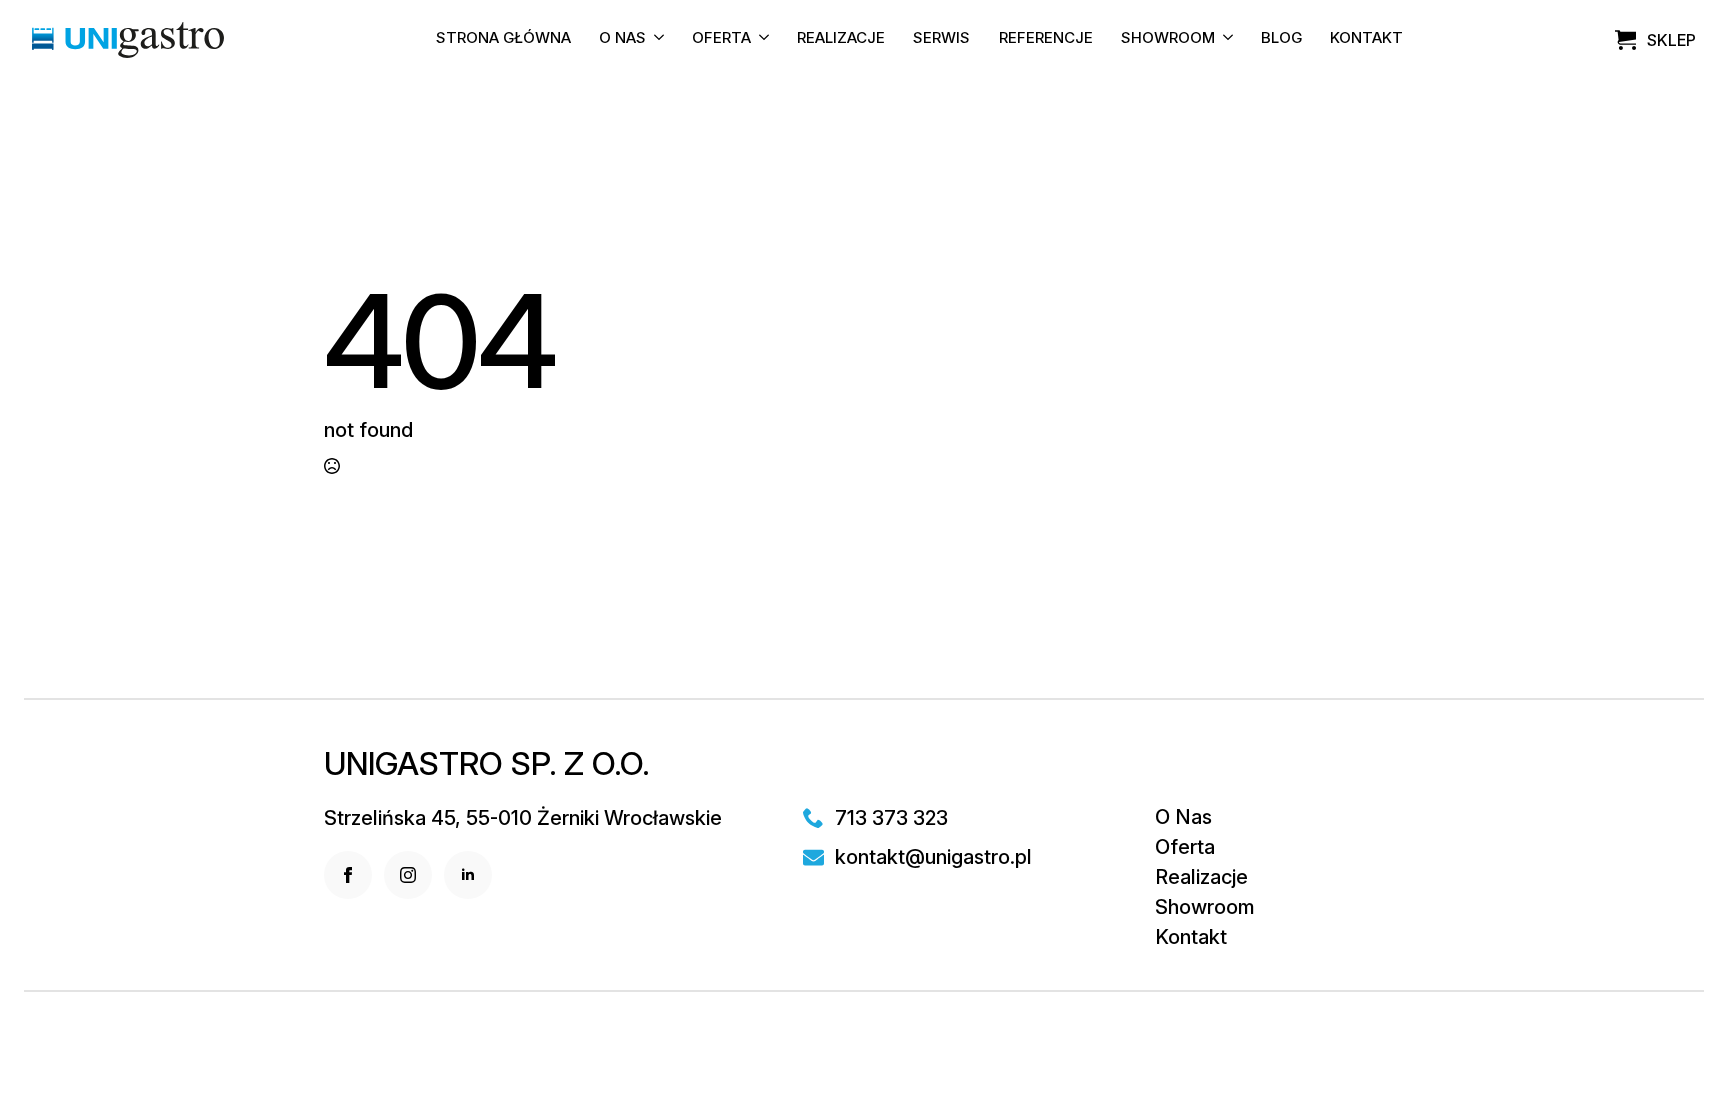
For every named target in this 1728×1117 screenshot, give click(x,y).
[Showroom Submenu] (1224, 40)
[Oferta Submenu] (760, 40)
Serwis (941, 38)
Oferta (721, 38)
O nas (622, 38)
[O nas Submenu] (655, 40)
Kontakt (1366, 38)
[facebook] (348, 875)
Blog (1281, 38)
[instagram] (408, 875)
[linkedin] (468, 875)
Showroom (1168, 38)
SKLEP (1671, 40)
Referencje (1046, 38)
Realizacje (841, 38)
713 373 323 (891, 818)
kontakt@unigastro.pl (933, 857)
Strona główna (503, 38)
